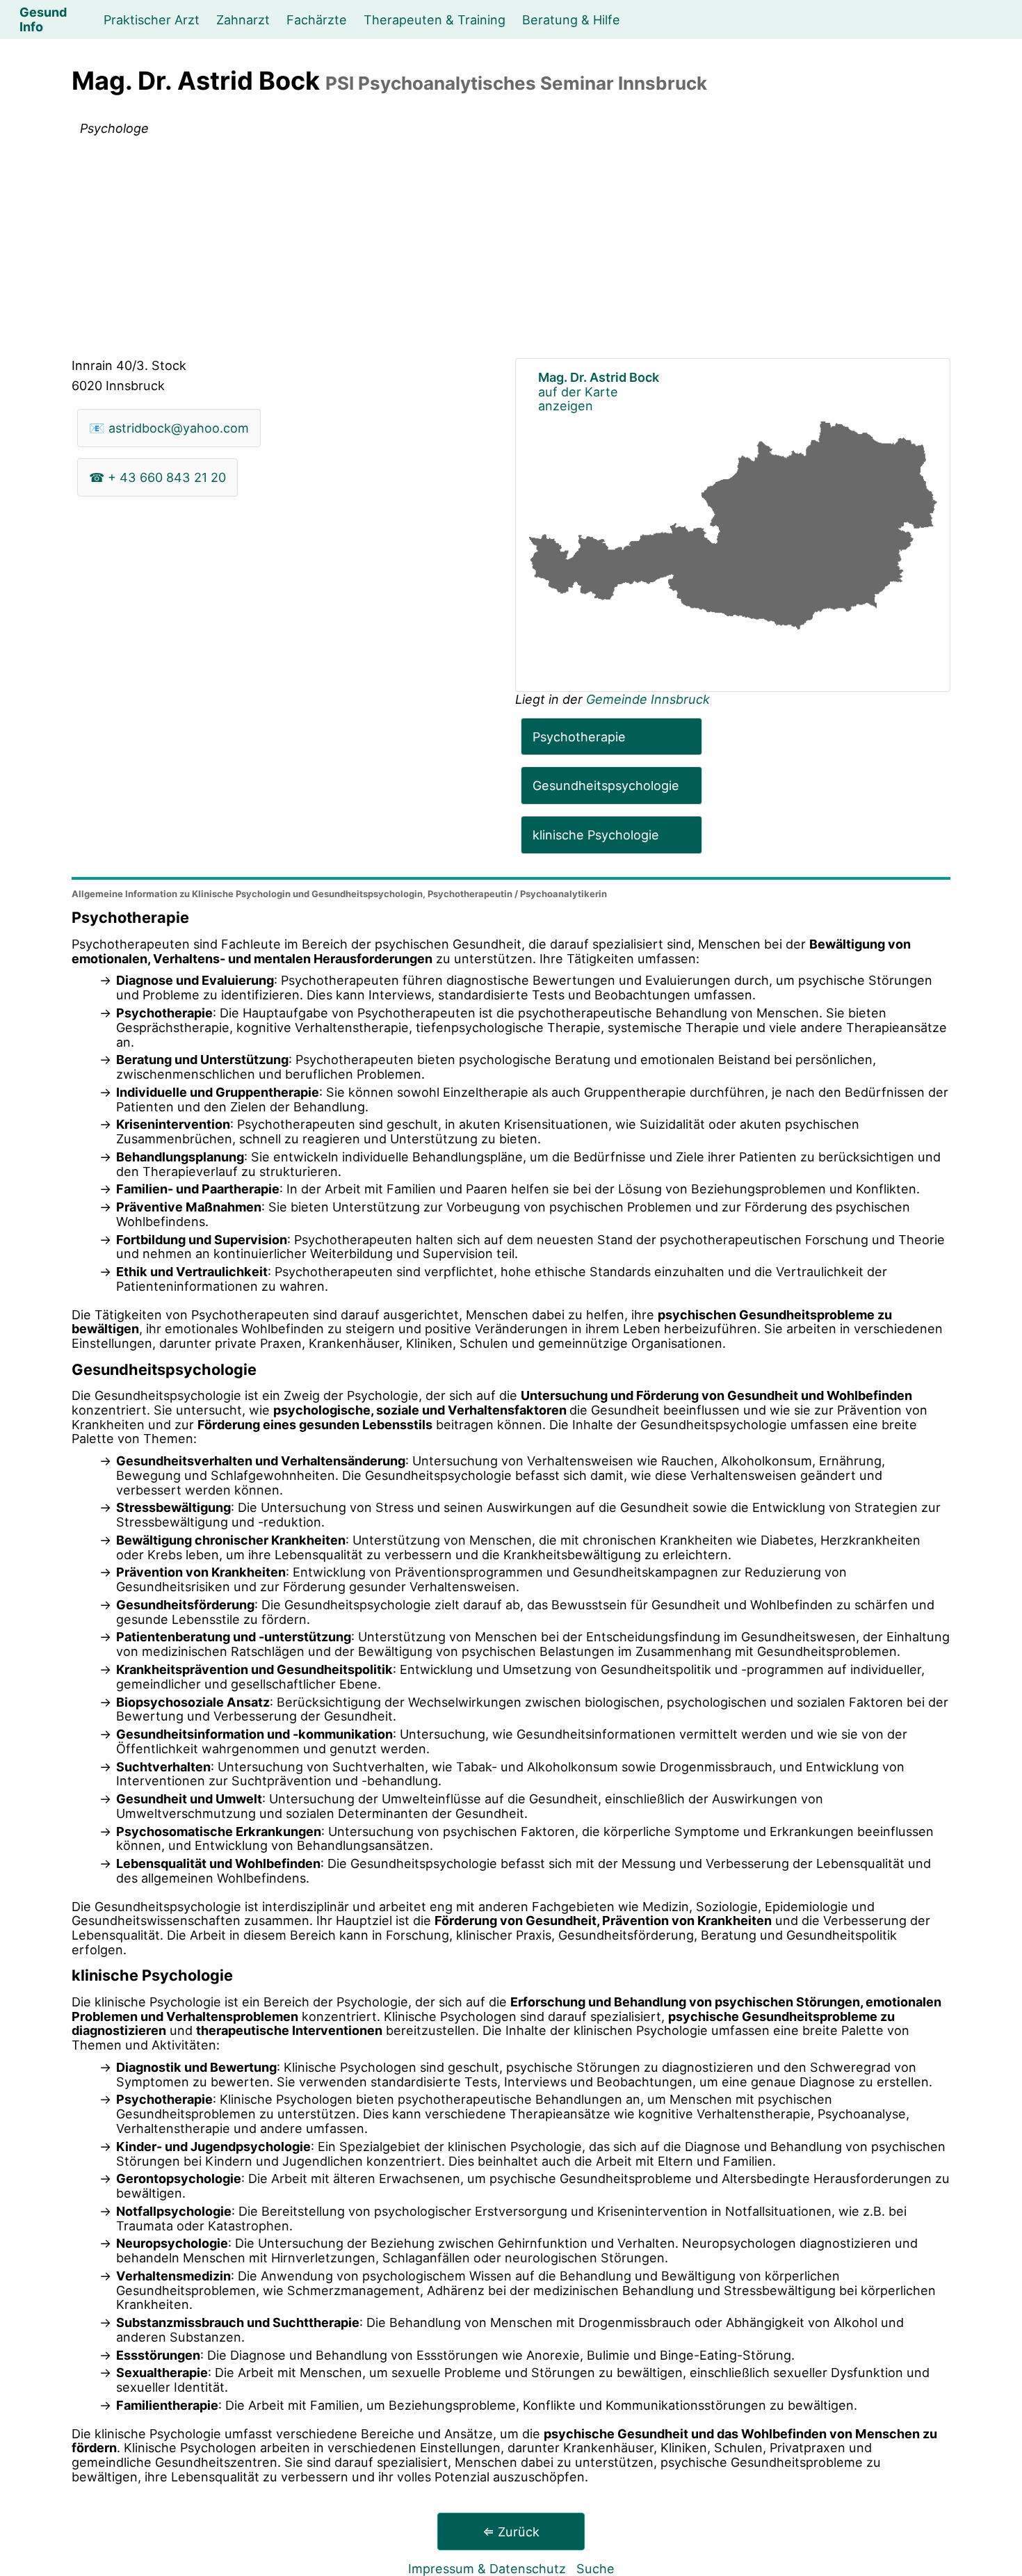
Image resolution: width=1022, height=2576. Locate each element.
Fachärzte (317, 19)
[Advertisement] (511, 250)
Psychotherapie (579, 736)
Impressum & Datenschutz (487, 2568)
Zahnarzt (243, 19)
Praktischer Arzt (152, 19)
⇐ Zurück (511, 2531)
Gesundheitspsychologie (606, 785)
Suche (595, 2568)
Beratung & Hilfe (571, 19)
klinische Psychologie (596, 835)
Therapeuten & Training (435, 19)
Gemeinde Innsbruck (648, 699)
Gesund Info (43, 19)
